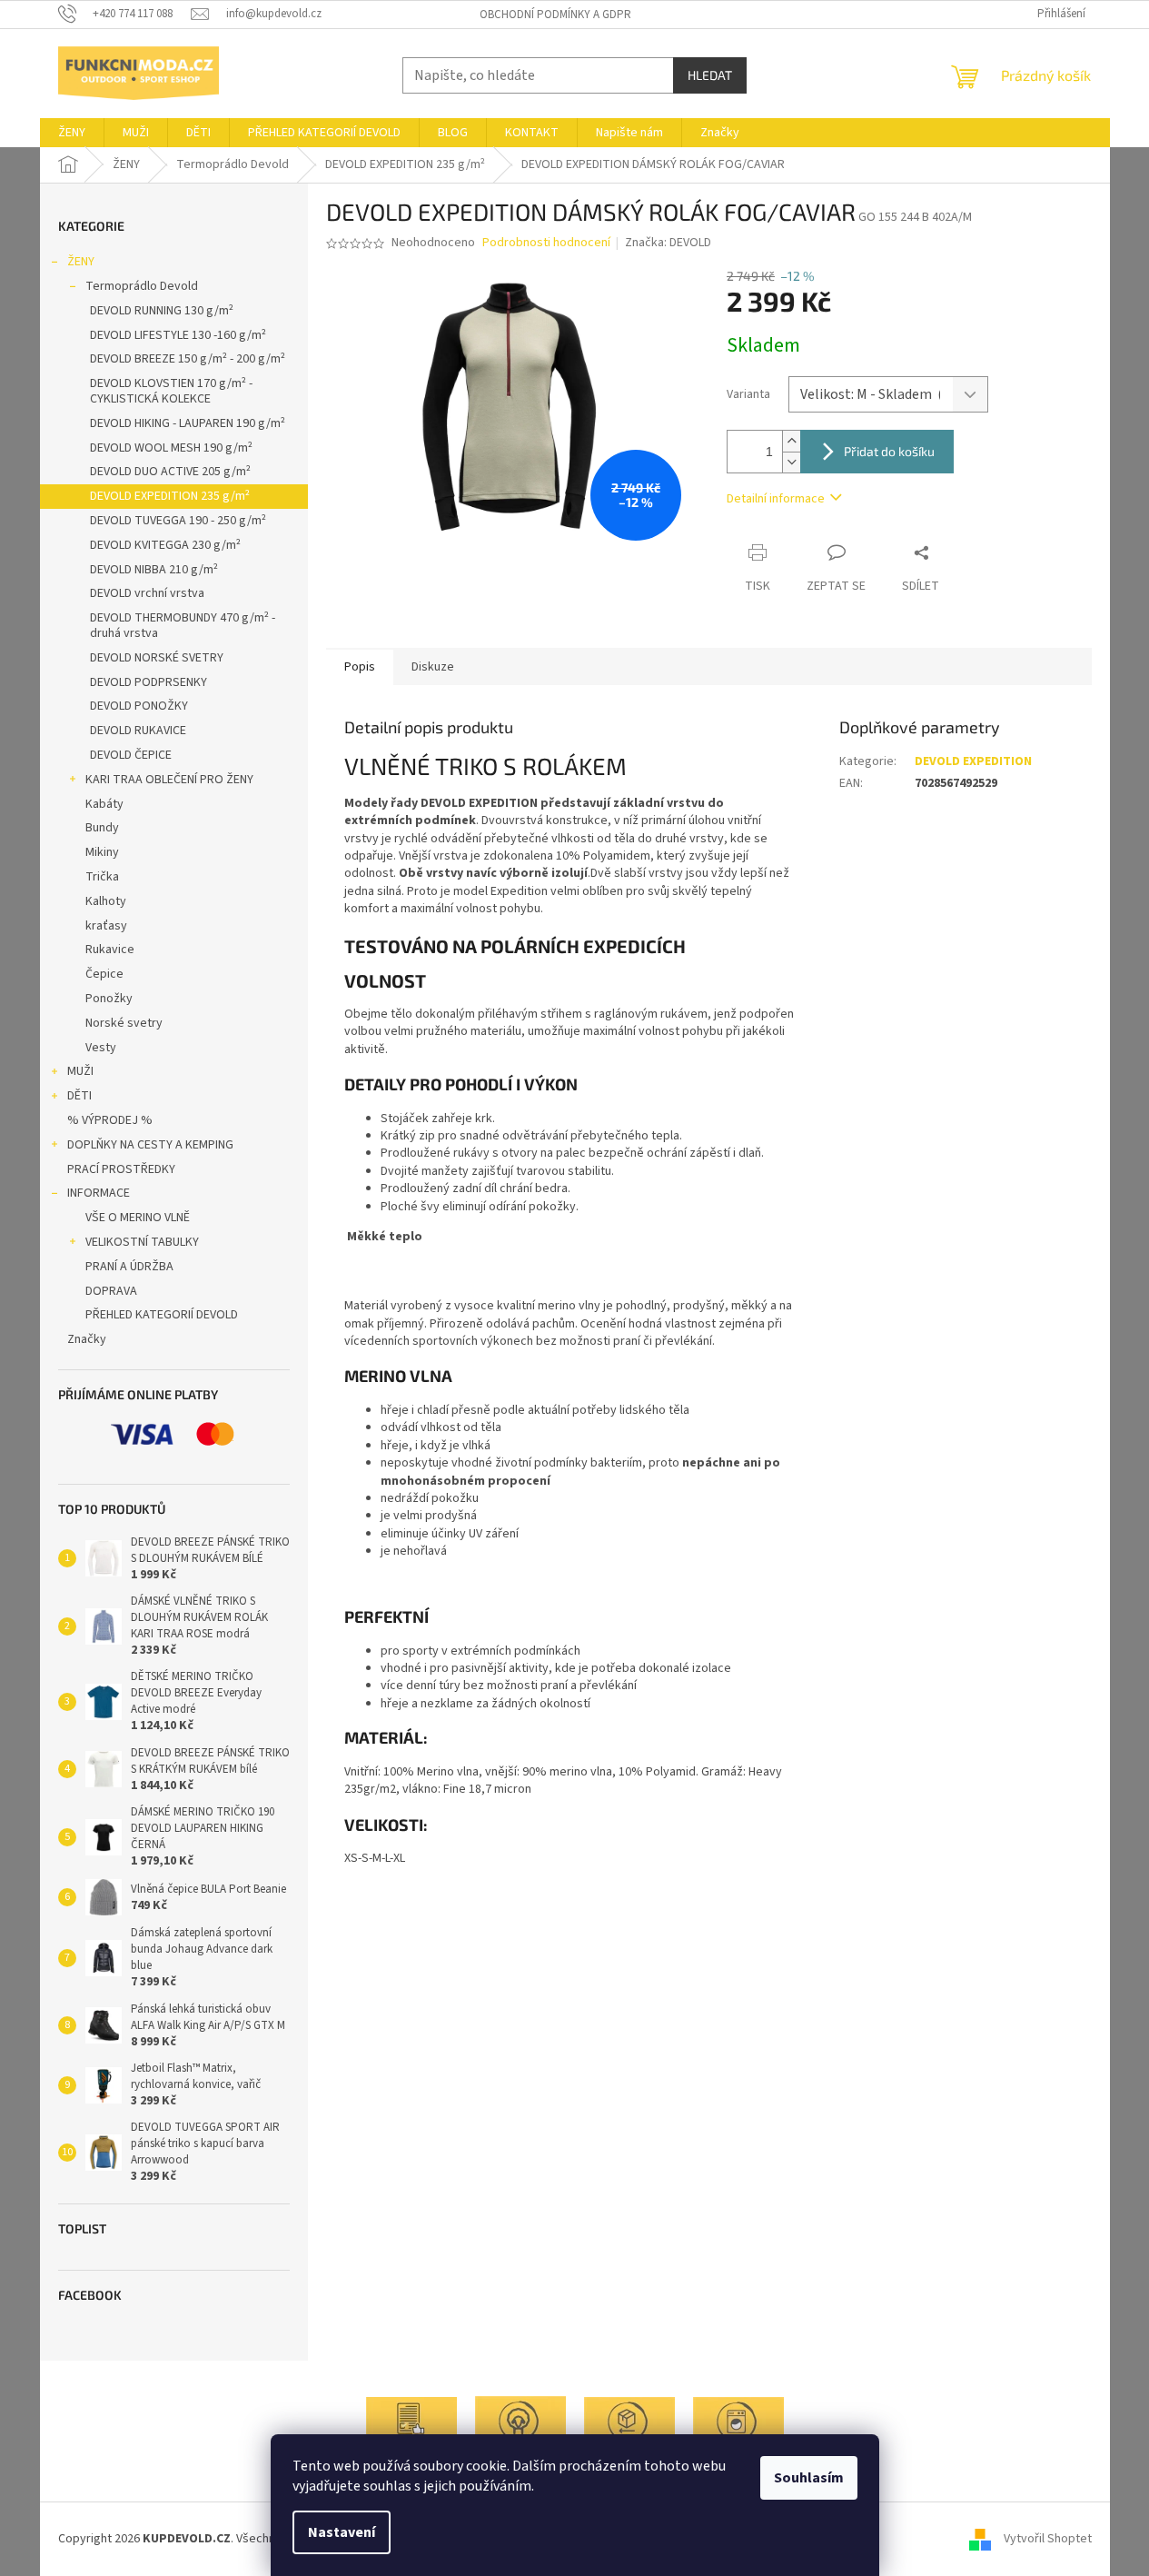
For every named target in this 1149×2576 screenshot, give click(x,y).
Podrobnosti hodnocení (546, 243)
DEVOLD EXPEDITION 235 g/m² (170, 496)
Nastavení (342, 2532)
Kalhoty (106, 901)
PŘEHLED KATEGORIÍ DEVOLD (162, 1315)
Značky (87, 1339)
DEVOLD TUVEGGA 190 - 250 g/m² (178, 521)
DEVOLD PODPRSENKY (149, 682)
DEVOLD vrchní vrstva (147, 593)
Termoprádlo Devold (142, 286)
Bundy (102, 828)
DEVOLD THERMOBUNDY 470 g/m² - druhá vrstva (183, 626)
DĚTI (79, 1096)
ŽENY (81, 262)
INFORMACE (99, 1193)
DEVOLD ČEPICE (131, 755)
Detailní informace (776, 499)
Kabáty (104, 804)
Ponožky (109, 999)
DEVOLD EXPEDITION (973, 761)
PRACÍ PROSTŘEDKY (121, 1169)
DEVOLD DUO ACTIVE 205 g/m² (170, 472)
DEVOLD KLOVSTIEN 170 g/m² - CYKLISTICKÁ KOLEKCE (171, 391)
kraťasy (106, 926)
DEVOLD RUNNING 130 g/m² (162, 311)
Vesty (101, 1048)
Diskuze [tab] (433, 667)
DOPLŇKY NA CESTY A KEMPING (150, 1145)
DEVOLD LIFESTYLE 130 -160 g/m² (178, 335)
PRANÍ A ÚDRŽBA (129, 1267)
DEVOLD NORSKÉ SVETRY (157, 658)
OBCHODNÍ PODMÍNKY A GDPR (555, 15)
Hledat (710, 75)
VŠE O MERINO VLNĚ (138, 1218)
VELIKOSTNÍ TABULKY (142, 1242)
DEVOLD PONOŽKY (139, 706)
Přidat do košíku (889, 451)
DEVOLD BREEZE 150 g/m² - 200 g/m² (188, 359)
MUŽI (80, 1071)
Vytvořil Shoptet (1048, 2539)
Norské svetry (124, 1023)
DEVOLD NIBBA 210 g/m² (154, 570)
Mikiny (102, 852)
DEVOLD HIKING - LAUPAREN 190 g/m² (188, 423)
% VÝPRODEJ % (110, 1120)
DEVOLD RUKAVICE (138, 731)
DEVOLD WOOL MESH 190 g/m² (171, 448)
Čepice (104, 974)
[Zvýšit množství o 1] (791, 441)
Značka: (668, 243)
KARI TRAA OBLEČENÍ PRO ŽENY (169, 780)
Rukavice (110, 950)
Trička (102, 877)
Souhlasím (809, 2478)
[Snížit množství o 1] (791, 462)
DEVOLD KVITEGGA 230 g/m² (165, 545)
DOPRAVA (111, 1291)
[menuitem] (72, 133)
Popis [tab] (360, 667)
